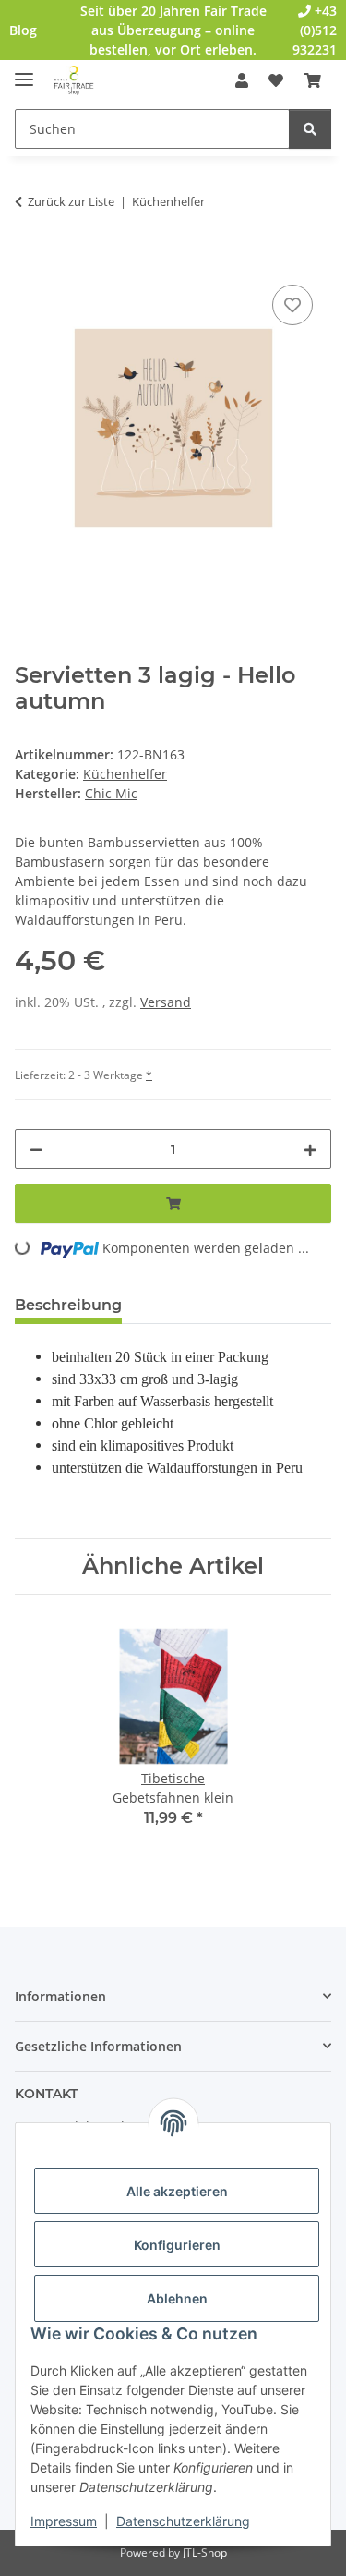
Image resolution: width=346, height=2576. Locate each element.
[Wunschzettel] (276, 80)
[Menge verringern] (36, 1149)
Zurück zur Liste (71, 201)
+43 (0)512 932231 (315, 30)
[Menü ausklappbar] (24, 72)
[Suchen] (310, 129)
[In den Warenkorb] (30, 260)
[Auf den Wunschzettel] (292, 305)
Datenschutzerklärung (183, 2521)
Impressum (64, 2521)
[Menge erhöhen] (310, 1149)
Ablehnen (177, 2298)
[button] (242, 80)
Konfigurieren (177, 2245)
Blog (23, 30)
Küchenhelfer (125, 774)
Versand (166, 1002)
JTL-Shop (205, 2552)
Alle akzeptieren (177, 2191)
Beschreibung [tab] (68, 1305)
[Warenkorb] (313, 80)
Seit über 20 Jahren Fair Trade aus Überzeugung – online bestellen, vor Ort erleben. (173, 30)
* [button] (149, 1075)
